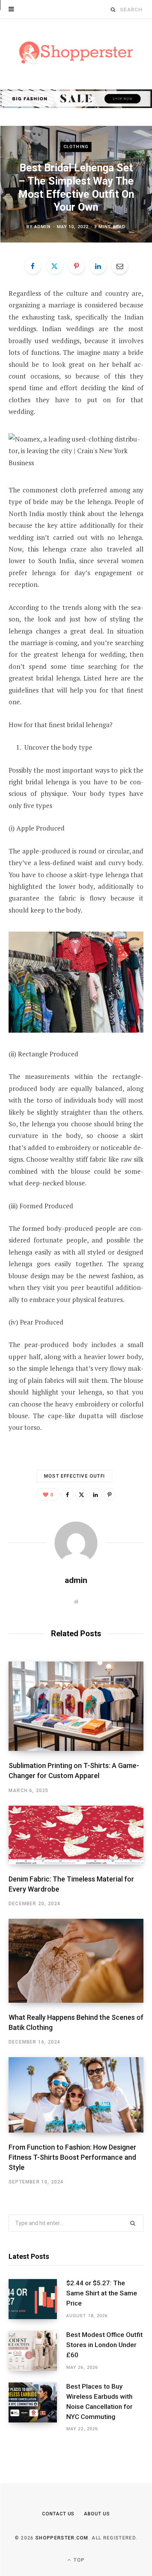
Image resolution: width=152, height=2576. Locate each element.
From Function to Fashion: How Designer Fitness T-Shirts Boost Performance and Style (72, 2157)
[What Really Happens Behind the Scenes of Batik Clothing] (76, 1961)
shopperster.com (62, 2538)
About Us (97, 2514)
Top (78, 2560)
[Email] (120, 266)
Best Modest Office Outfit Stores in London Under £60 (104, 2345)
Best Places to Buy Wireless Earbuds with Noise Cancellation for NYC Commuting (99, 2401)
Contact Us (58, 2514)
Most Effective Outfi (74, 1476)
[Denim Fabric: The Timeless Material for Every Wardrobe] (76, 1835)
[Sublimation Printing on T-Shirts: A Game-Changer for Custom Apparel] (76, 1706)
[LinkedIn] (98, 266)
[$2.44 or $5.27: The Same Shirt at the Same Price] (37, 2299)
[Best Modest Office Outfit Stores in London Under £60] (37, 2351)
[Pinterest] (76, 266)
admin (42, 227)
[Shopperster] (76, 53)
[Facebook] (33, 266)
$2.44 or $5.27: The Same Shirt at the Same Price (102, 2293)
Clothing (76, 147)
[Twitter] (55, 266)
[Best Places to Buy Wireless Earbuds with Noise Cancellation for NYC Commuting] (37, 2408)
